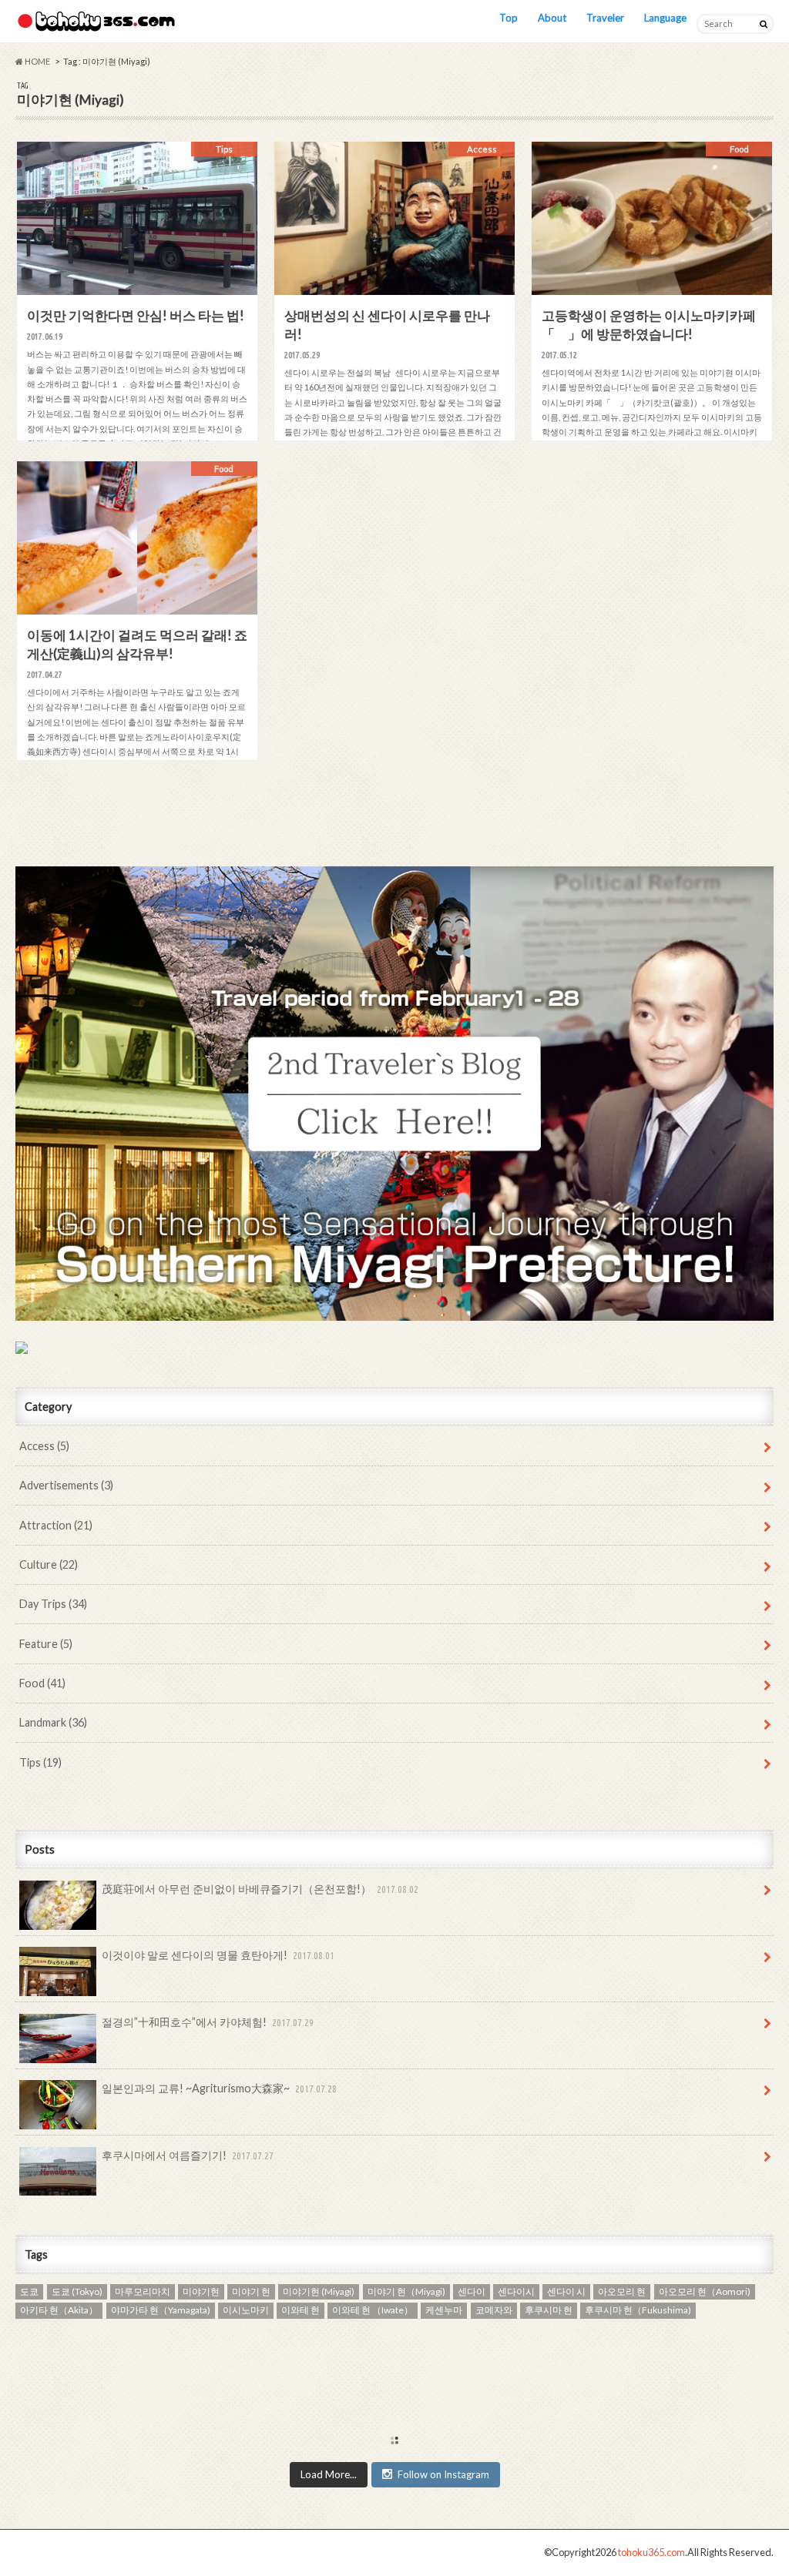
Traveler (605, 18)
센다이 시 (566, 2291)
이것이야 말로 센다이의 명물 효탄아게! (218, 1955)
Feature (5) (46, 1644)
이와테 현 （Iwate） (373, 2310)
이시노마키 (246, 2310)
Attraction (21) (56, 1525)
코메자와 (494, 2310)
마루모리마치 (143, 2291)
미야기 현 (251, 2291)
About (552, 18)
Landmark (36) (53, 1722)
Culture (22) (49, 1564)
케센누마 (444, 2310)
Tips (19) (40, 1762)
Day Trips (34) (53, 1604)
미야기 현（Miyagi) (406, 2291)
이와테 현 (300, 2310)
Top (509, 18)
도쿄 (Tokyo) (77, 2291)
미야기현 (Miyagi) (319, 2291)
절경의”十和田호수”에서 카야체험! (208, 2022)
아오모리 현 (622, 2291)
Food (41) (42, 1683)
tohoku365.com (651, 2552)
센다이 (472, 2291)
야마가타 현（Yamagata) (161, 2310)
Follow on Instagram (443, 2474)
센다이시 (516, 2291)
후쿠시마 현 (549, 2310)
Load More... (329, 2474)
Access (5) (44, 1446)
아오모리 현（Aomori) (705, 2291)
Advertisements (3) (66, 1485)
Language (665, 18)
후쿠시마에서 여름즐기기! (188, 2155)
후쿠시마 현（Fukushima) (638, 2310)
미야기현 (201, 2291)
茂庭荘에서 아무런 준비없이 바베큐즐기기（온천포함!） (260, 1889)
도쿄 (29, 2291)
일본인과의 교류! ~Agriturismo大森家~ (219, 2088)
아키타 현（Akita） (59, 2310)
